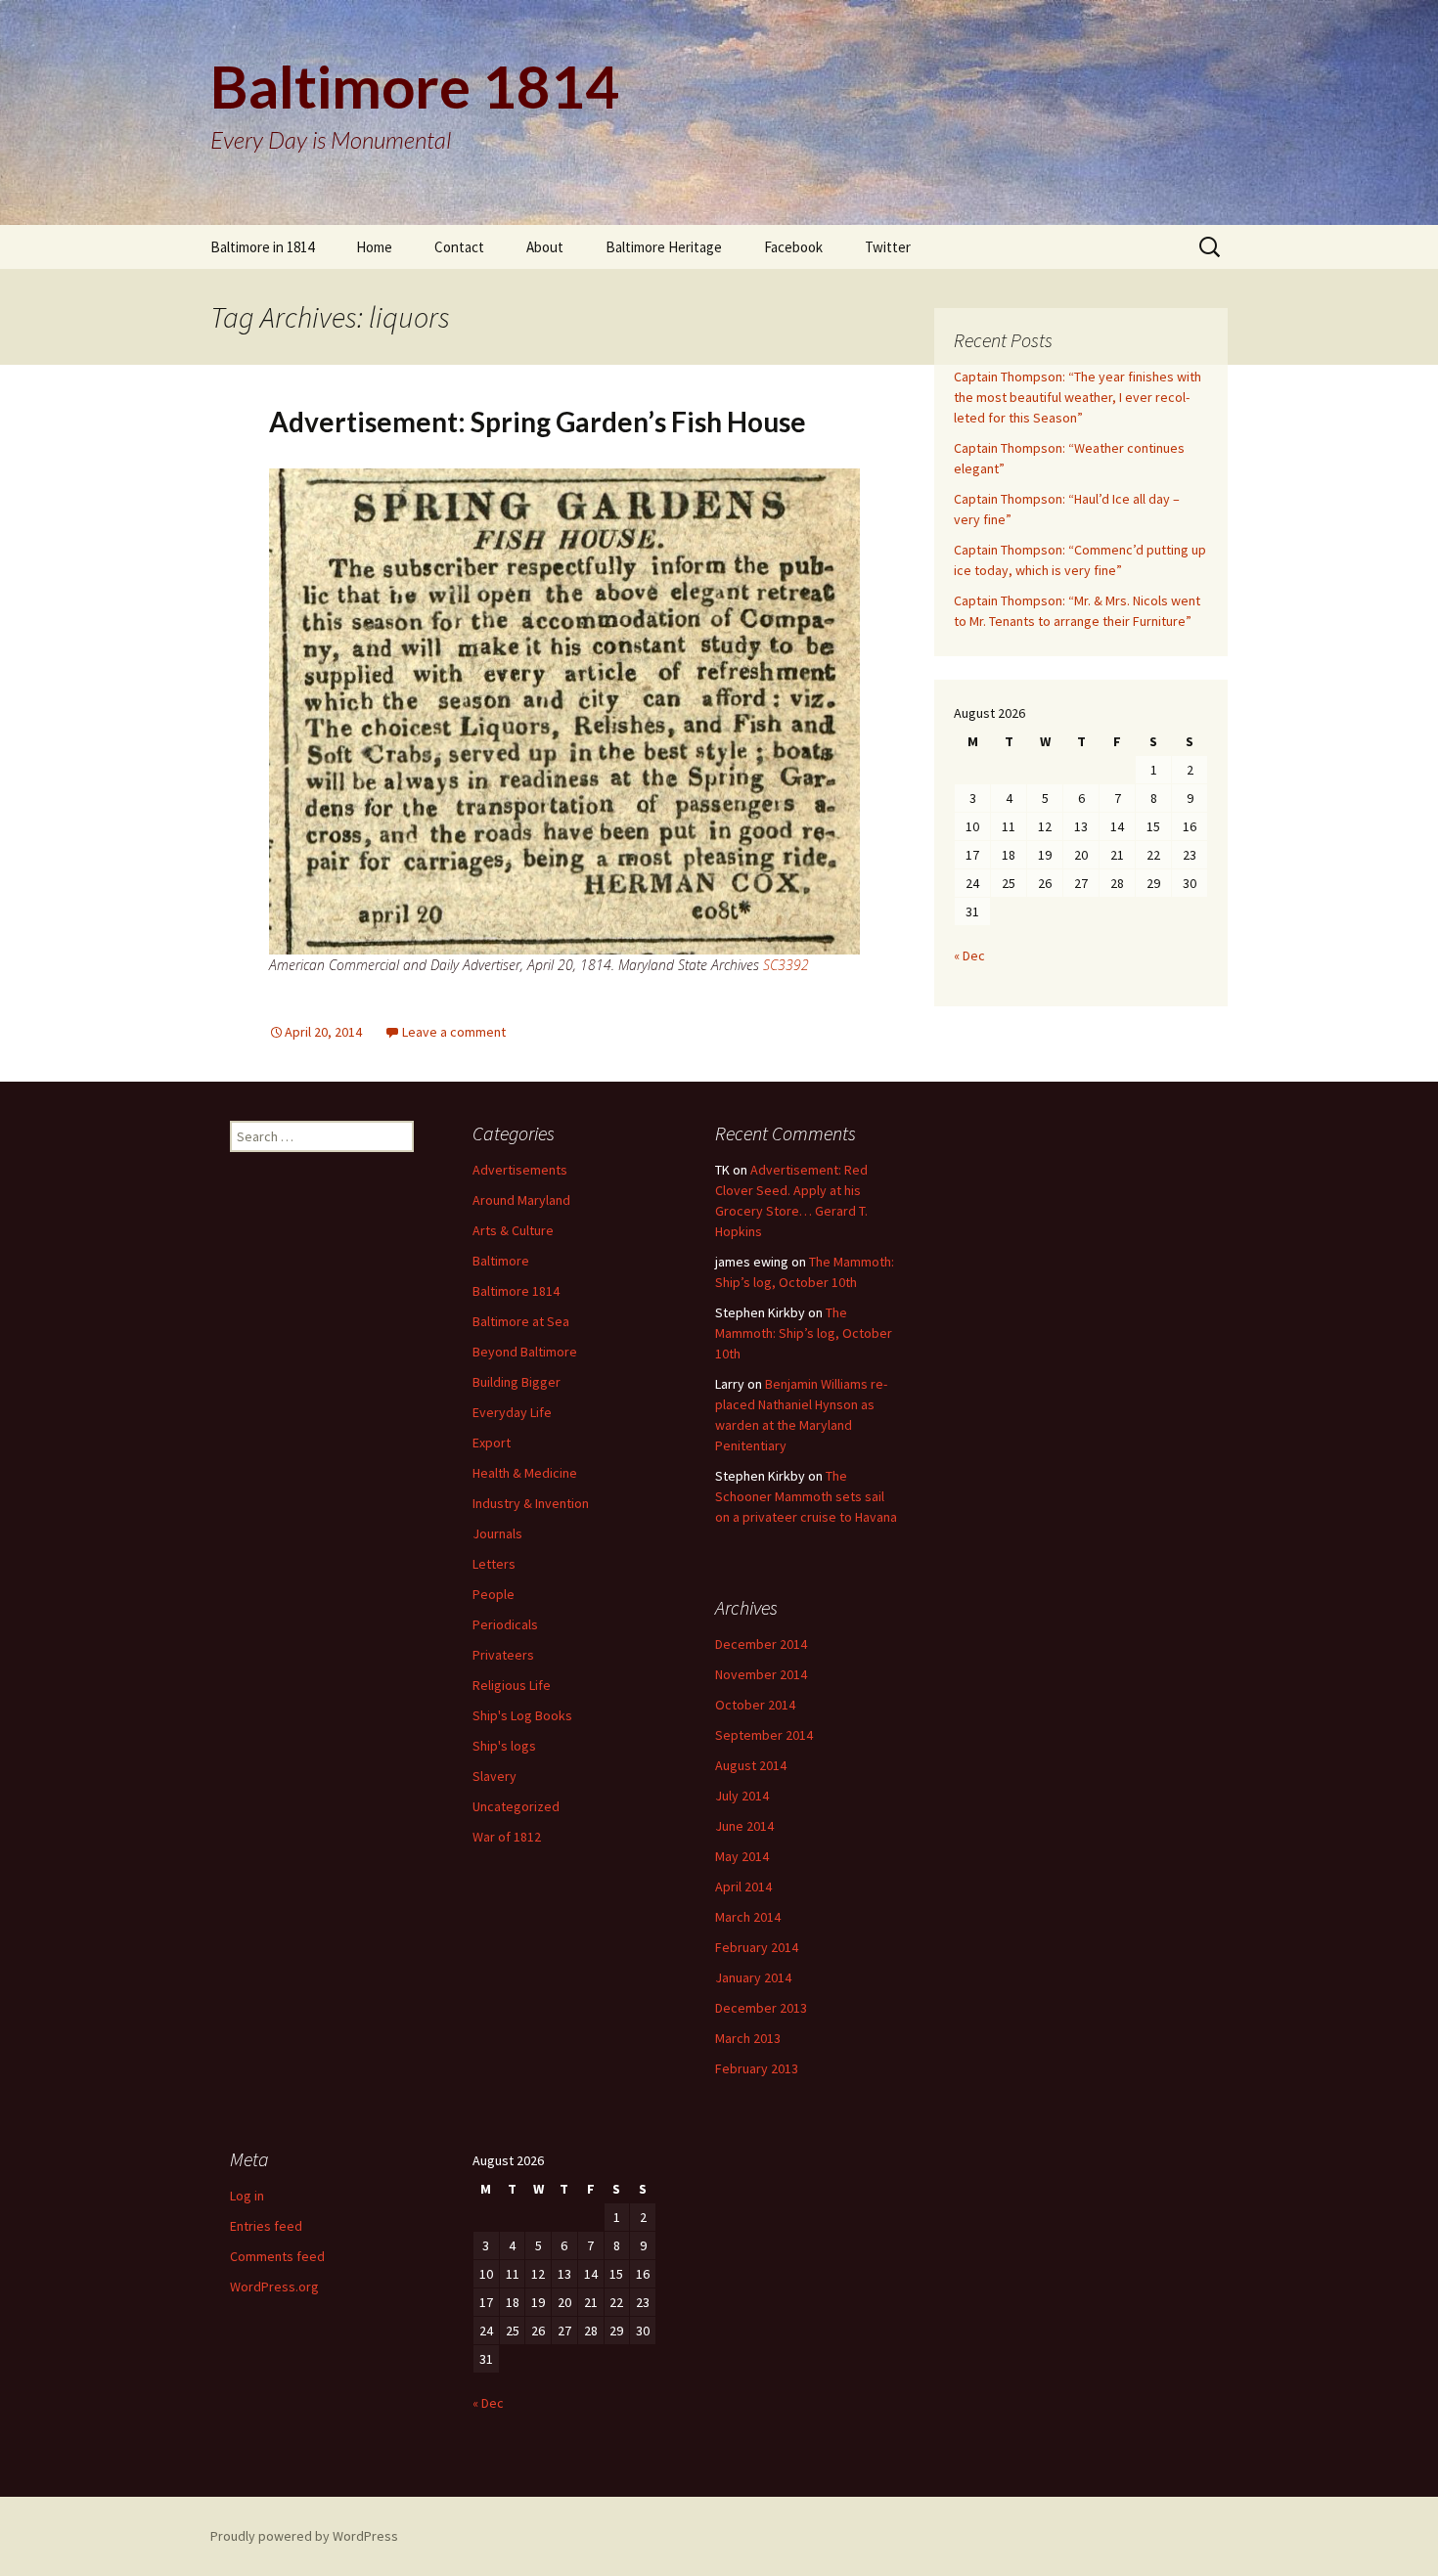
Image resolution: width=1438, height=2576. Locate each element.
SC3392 (786, 965)
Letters (494, 1564)
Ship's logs (504, 1746)
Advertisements (520, 1170)
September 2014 (764, 1735)
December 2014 (761, 1644)
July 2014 (742, 1796)
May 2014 (742, 1856)
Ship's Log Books (522, 1715)
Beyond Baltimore (525, 1352)
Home (374, 247)
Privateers (503, 1655)
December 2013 (761, 2008)
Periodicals (505, 1624)
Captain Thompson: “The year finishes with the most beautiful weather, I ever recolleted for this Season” (1078, 397)
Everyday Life (512, 1412)
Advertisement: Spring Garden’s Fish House (538, 422)
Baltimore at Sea (521, 1321)
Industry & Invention (531, 1503)
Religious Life (512, 1685)
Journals (497, 1533)
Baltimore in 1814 (262, 247)
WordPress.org (274, 2287)
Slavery (494, 1776)
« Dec (969, 955)
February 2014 (757, 1947)
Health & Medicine (525, 1473)
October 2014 (755, 1705)
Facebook (793, 247)
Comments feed (277, 2256)
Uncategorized (516, 1806)
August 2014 (751, 1765)
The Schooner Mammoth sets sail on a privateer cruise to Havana (806, 1496)
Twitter (888, 247)
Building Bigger (517, 1382)
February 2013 (757, 2068)
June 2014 (744, 1826)
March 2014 (748, 1917)
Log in (247, 2196)
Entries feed (266, 2226)
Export (492, 1443)
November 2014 (761, 1674)
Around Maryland (521, 1200)
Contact (459, 247)
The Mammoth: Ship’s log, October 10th (804, 1333)
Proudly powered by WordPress (304, 2536)
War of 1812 (507, 1837)
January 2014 (753, 1977)
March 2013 (748, 2038)
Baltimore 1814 (516, 1291)
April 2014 (743, 1887)
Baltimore (501, 1261)
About (545, 247)
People (494, 1594)
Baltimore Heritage (664, 247)
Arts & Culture (513, 1230)
